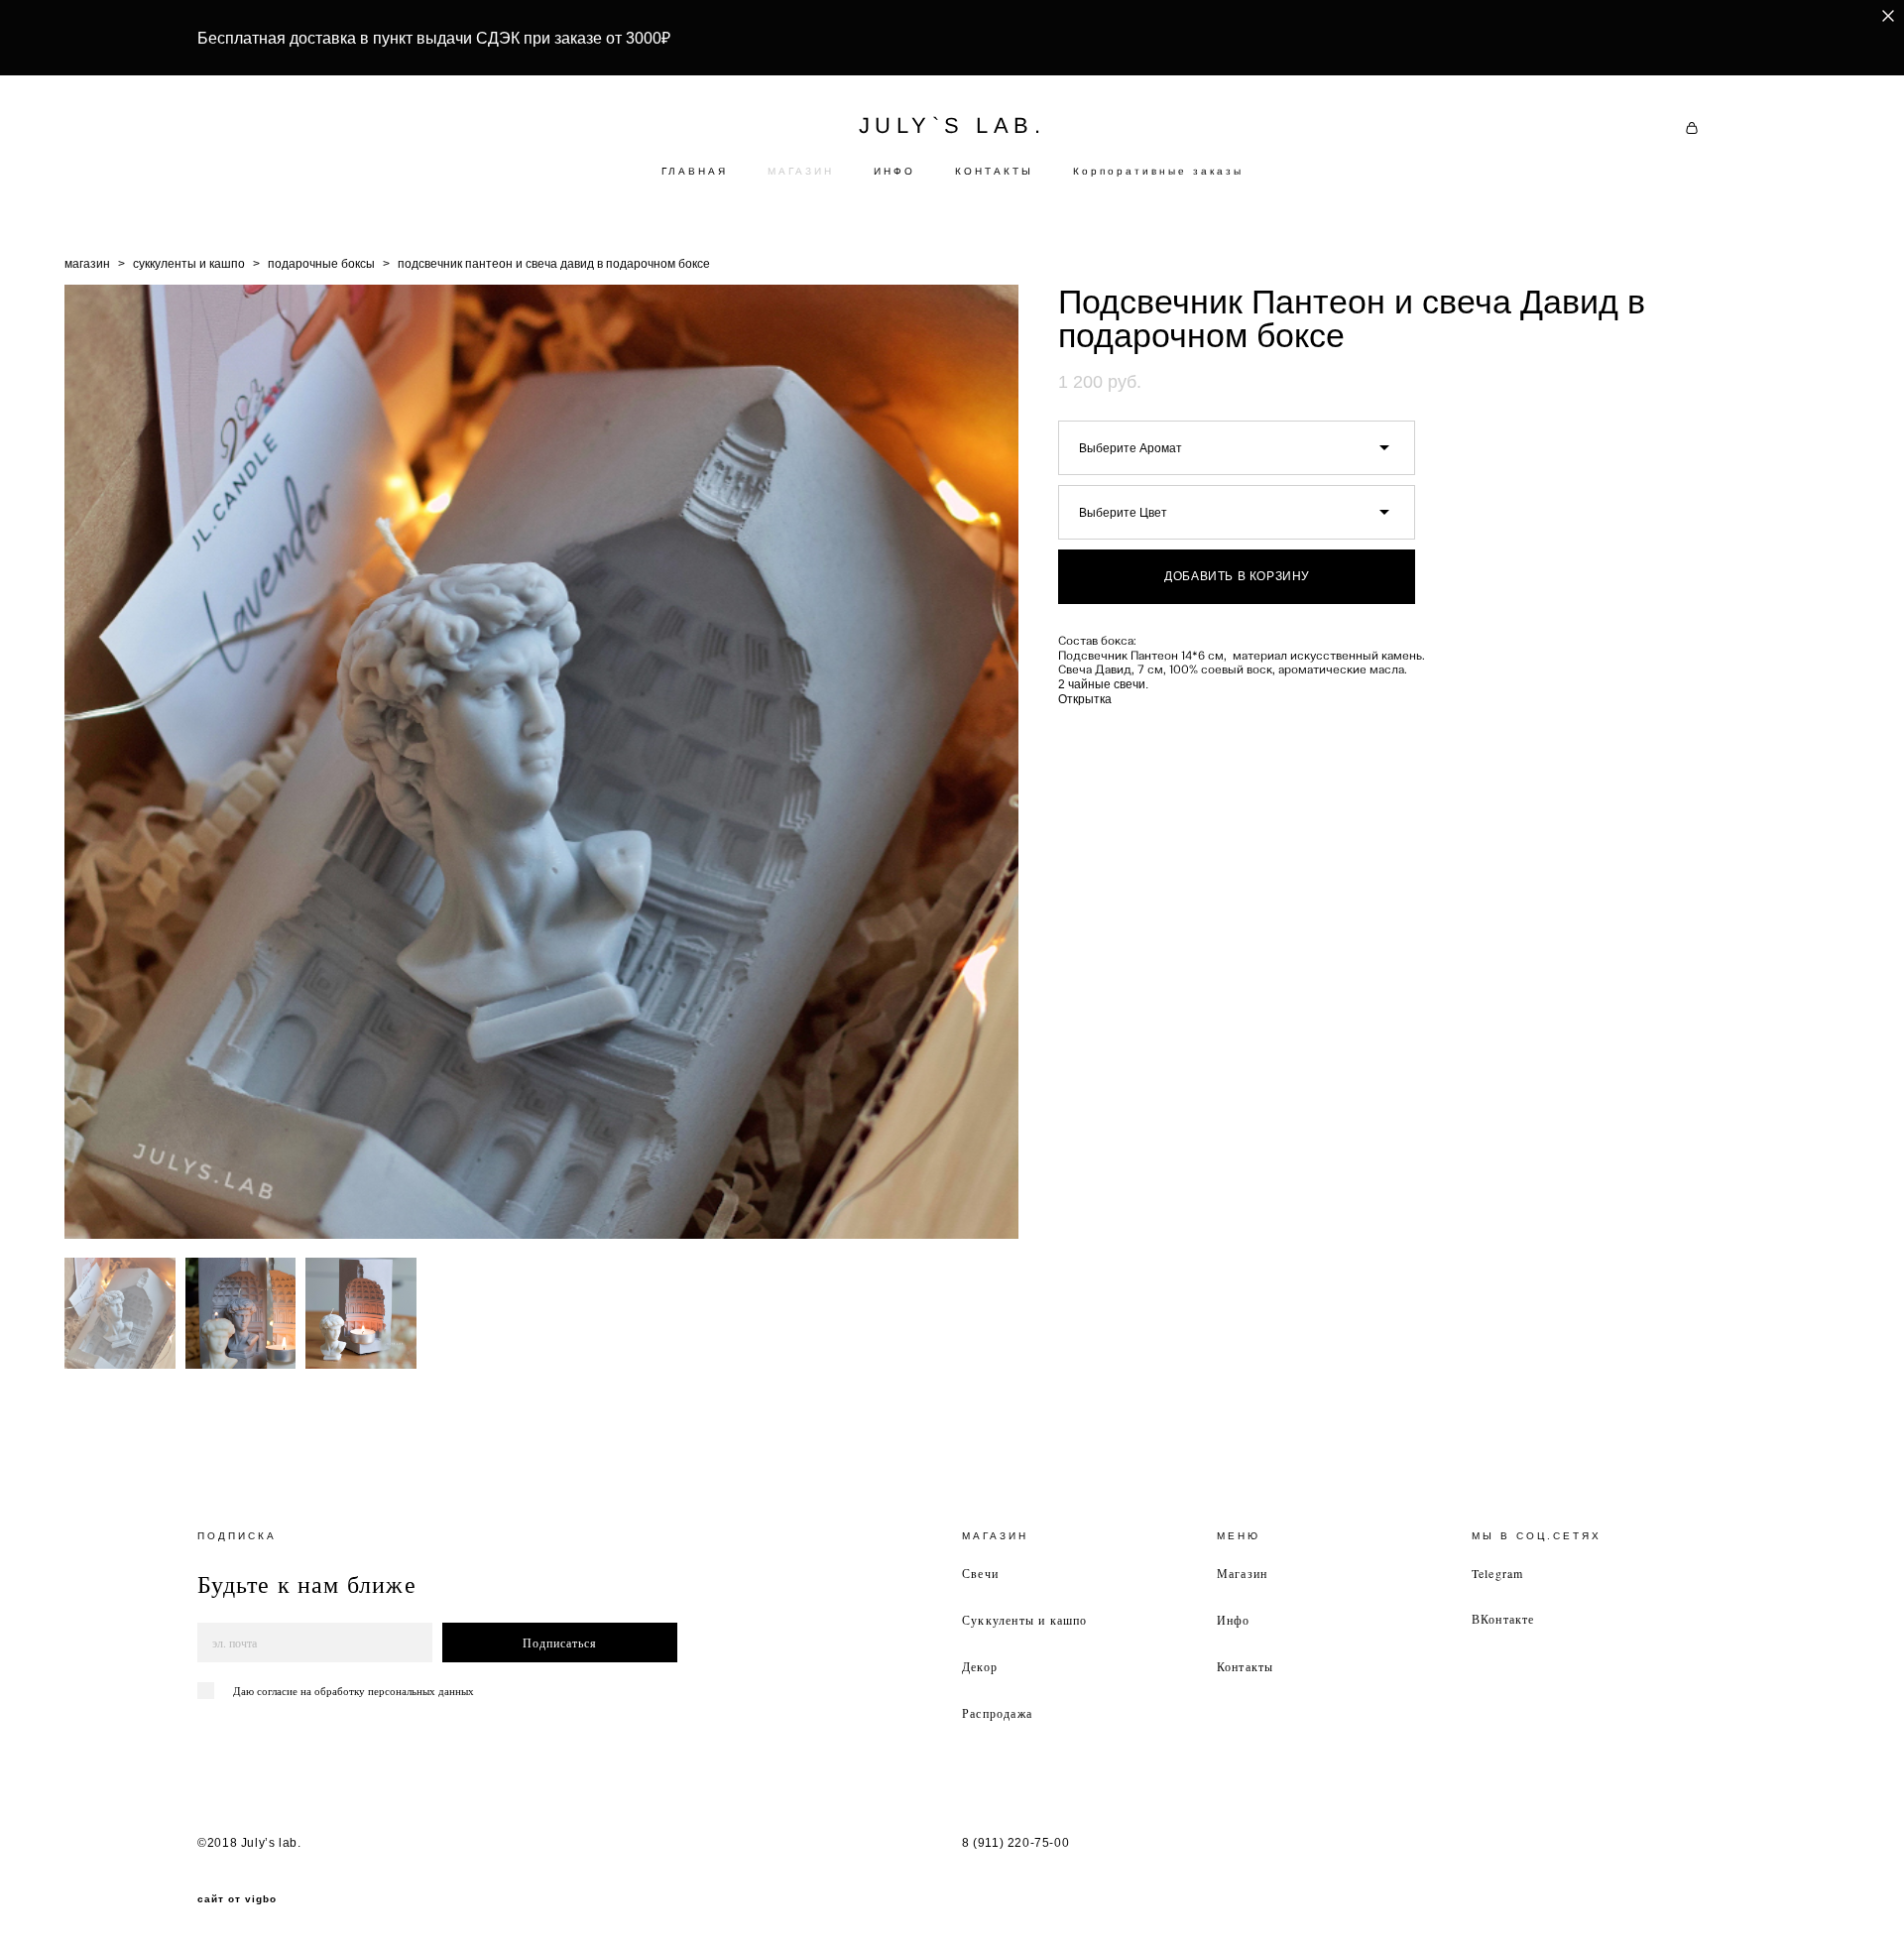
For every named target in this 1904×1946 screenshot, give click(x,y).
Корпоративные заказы (1158, 171)
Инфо (1234, 1620)
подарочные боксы (321, 264)
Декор (980, 1666)
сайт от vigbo (237, 1899)
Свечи (980, 1573)
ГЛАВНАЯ (695, 171)
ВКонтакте (1503, 1619)
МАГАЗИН (801, 171)
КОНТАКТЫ (994, 171)
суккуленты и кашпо (189, 264)
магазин (87, 264)
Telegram (1498, 1573)
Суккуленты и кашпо (1025, 1620)
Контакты (1246, 1666)
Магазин (1242, 1573)
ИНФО (894, 171)
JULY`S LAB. (952, 126)
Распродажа (997, 1713)
